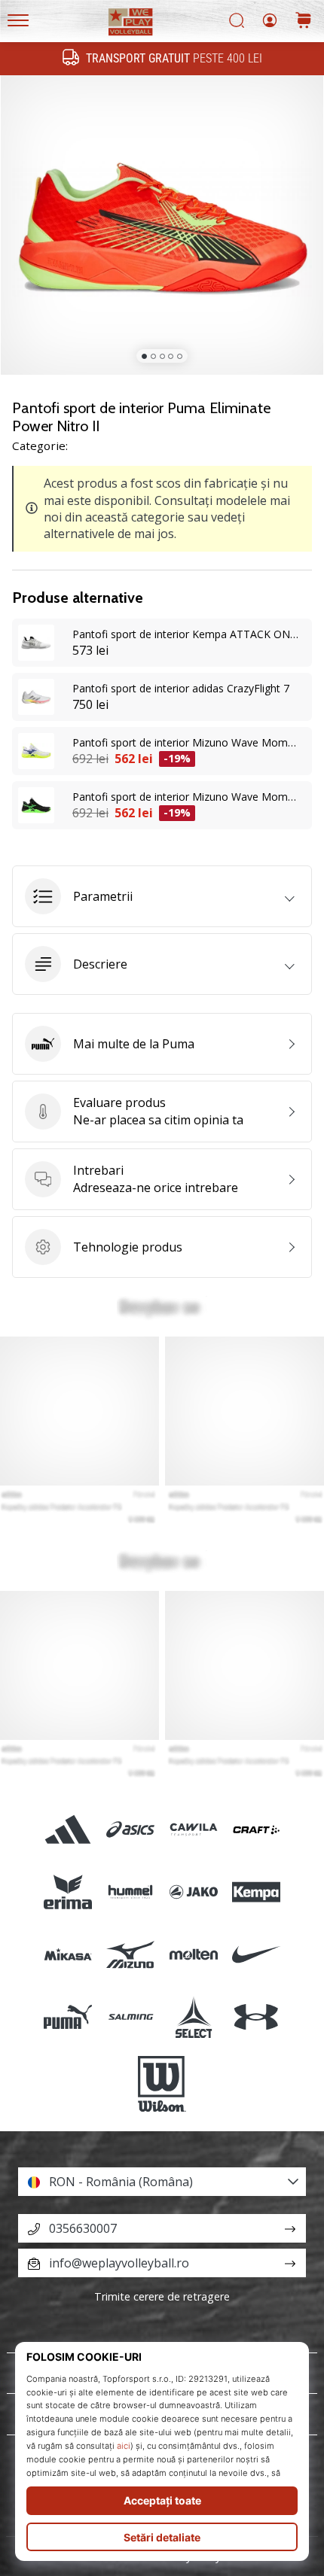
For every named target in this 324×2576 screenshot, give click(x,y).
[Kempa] (256, 1892)
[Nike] (256, 1955)
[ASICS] (131, 1829)
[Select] (193, 2017)
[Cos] (304, 21)
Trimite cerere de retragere (162, 2296)
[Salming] (131, 2017)
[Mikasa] (68, 1955)
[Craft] (256, 1829)
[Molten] (193, 1955)
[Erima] (68, 1892)
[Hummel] (131, 1892)
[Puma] (68, 2017)
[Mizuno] (131, 1955)
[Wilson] (162, 2084)
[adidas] (68, 1829)
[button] (162, 896)
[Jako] (193, 1892)
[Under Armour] (256, 2017)
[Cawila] (193, 1829)
